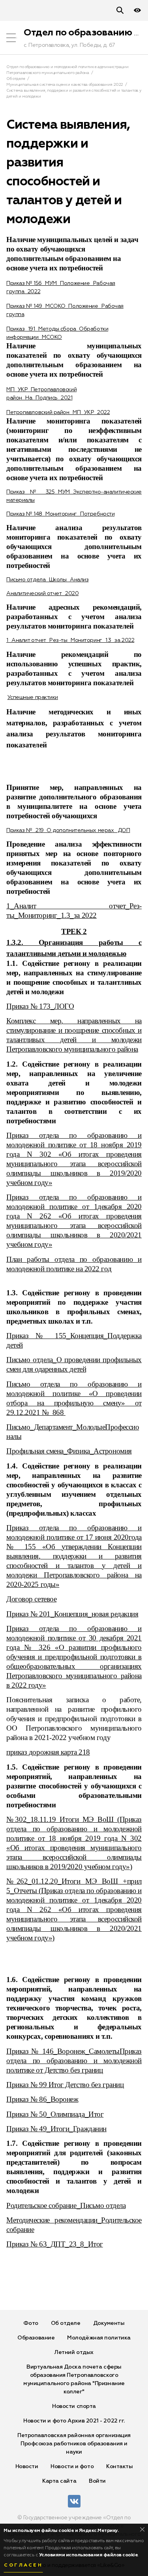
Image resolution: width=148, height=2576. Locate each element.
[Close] (142, 2529)
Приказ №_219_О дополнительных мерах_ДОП (68, 830)
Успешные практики (33, 697)
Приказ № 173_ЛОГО (40, 1006)
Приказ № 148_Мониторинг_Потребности (60, 514)
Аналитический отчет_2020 (42, 594)
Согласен (23, 2565)
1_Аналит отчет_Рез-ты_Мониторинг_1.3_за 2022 (70, 640)
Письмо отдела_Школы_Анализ (47, 580)
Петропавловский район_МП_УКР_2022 (58, 412)
